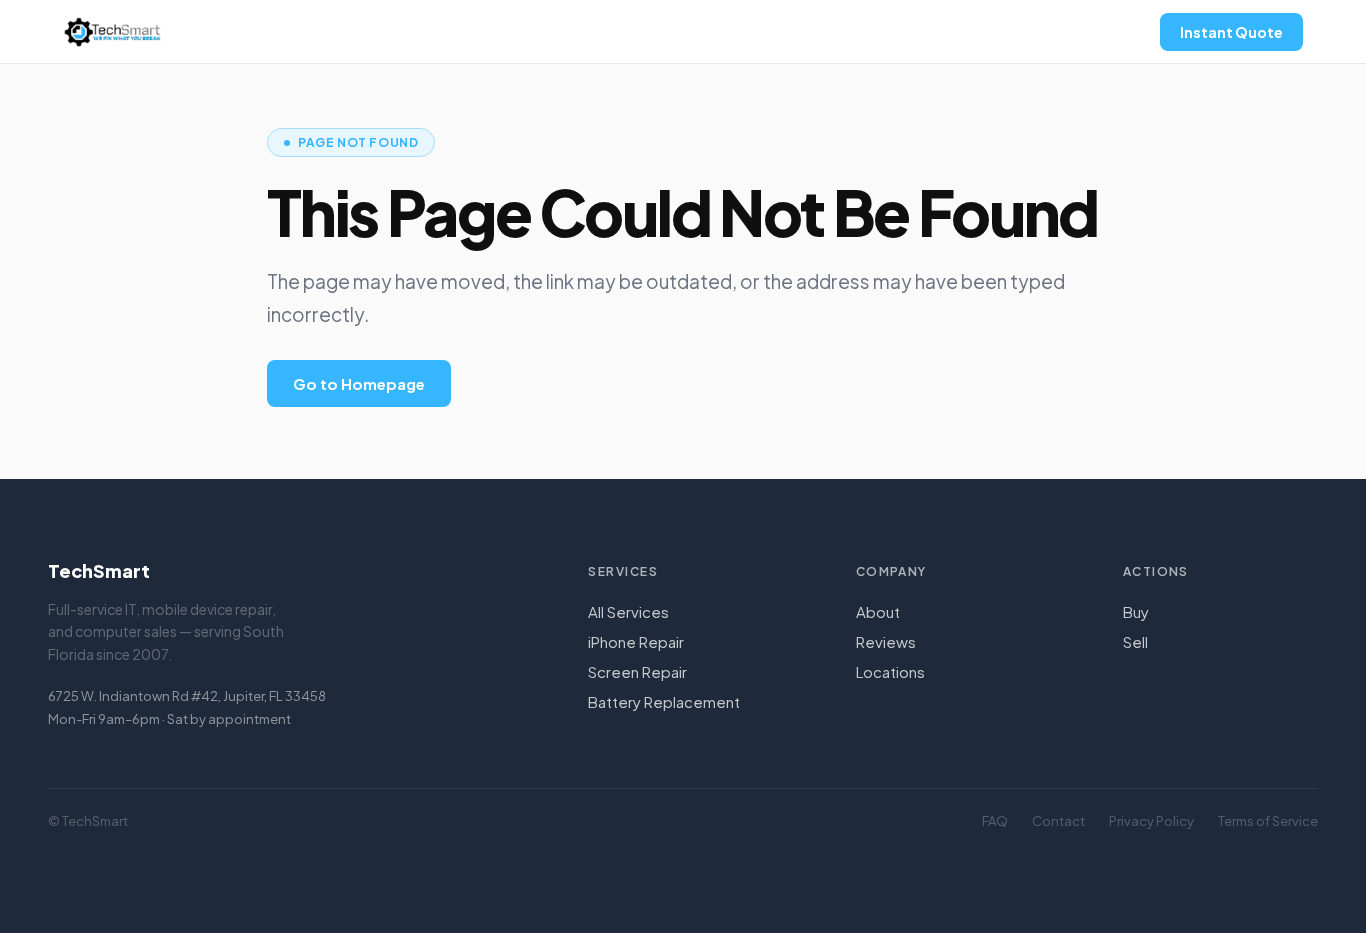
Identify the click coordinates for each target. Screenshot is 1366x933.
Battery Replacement (664, 701)
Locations (890, 671)
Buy (1136, 611)
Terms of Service (1268, 821)
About (878, 611)
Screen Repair (637, 671)
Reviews (886, 641)
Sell (1135, 641)
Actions (1156, 571)
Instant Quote (1231, 32)
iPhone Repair (636, 641)
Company (891, 571)
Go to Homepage (359, 383)
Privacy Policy (1151, 821)
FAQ (995, 821)
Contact (1058, 821)
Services (623, 571)
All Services (628, 611)
